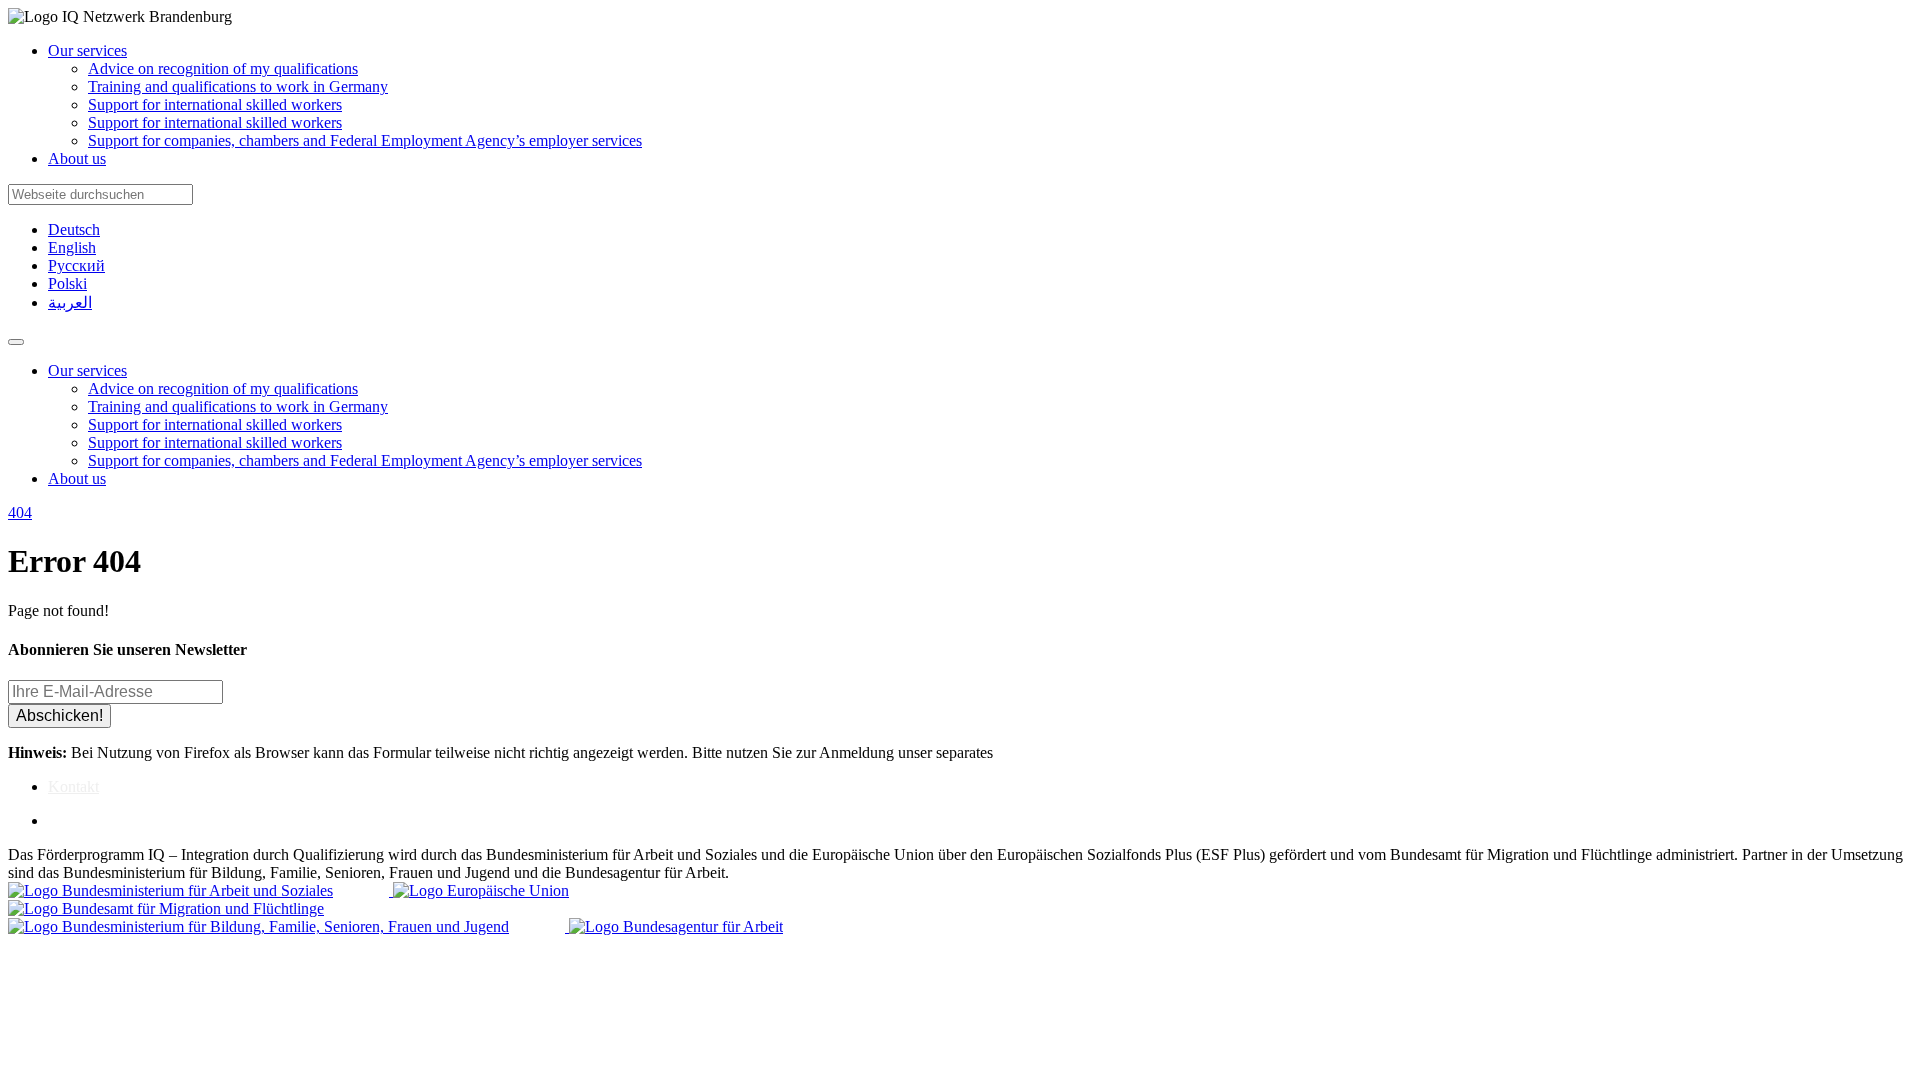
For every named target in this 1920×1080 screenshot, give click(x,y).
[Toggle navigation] (16, 342)
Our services (87, 50)
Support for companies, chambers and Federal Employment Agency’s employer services (365, 140)
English (72, 247)
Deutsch (74, 229)
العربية (70, 302)
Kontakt (73, 786)
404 (20, 512)
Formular (1030, 752)
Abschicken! (59, 715)
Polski (67, 283)
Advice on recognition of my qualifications (223, 68)
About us (77, 158)
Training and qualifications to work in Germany (238, 86)
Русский (76, 265)
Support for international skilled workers (215, 104)
